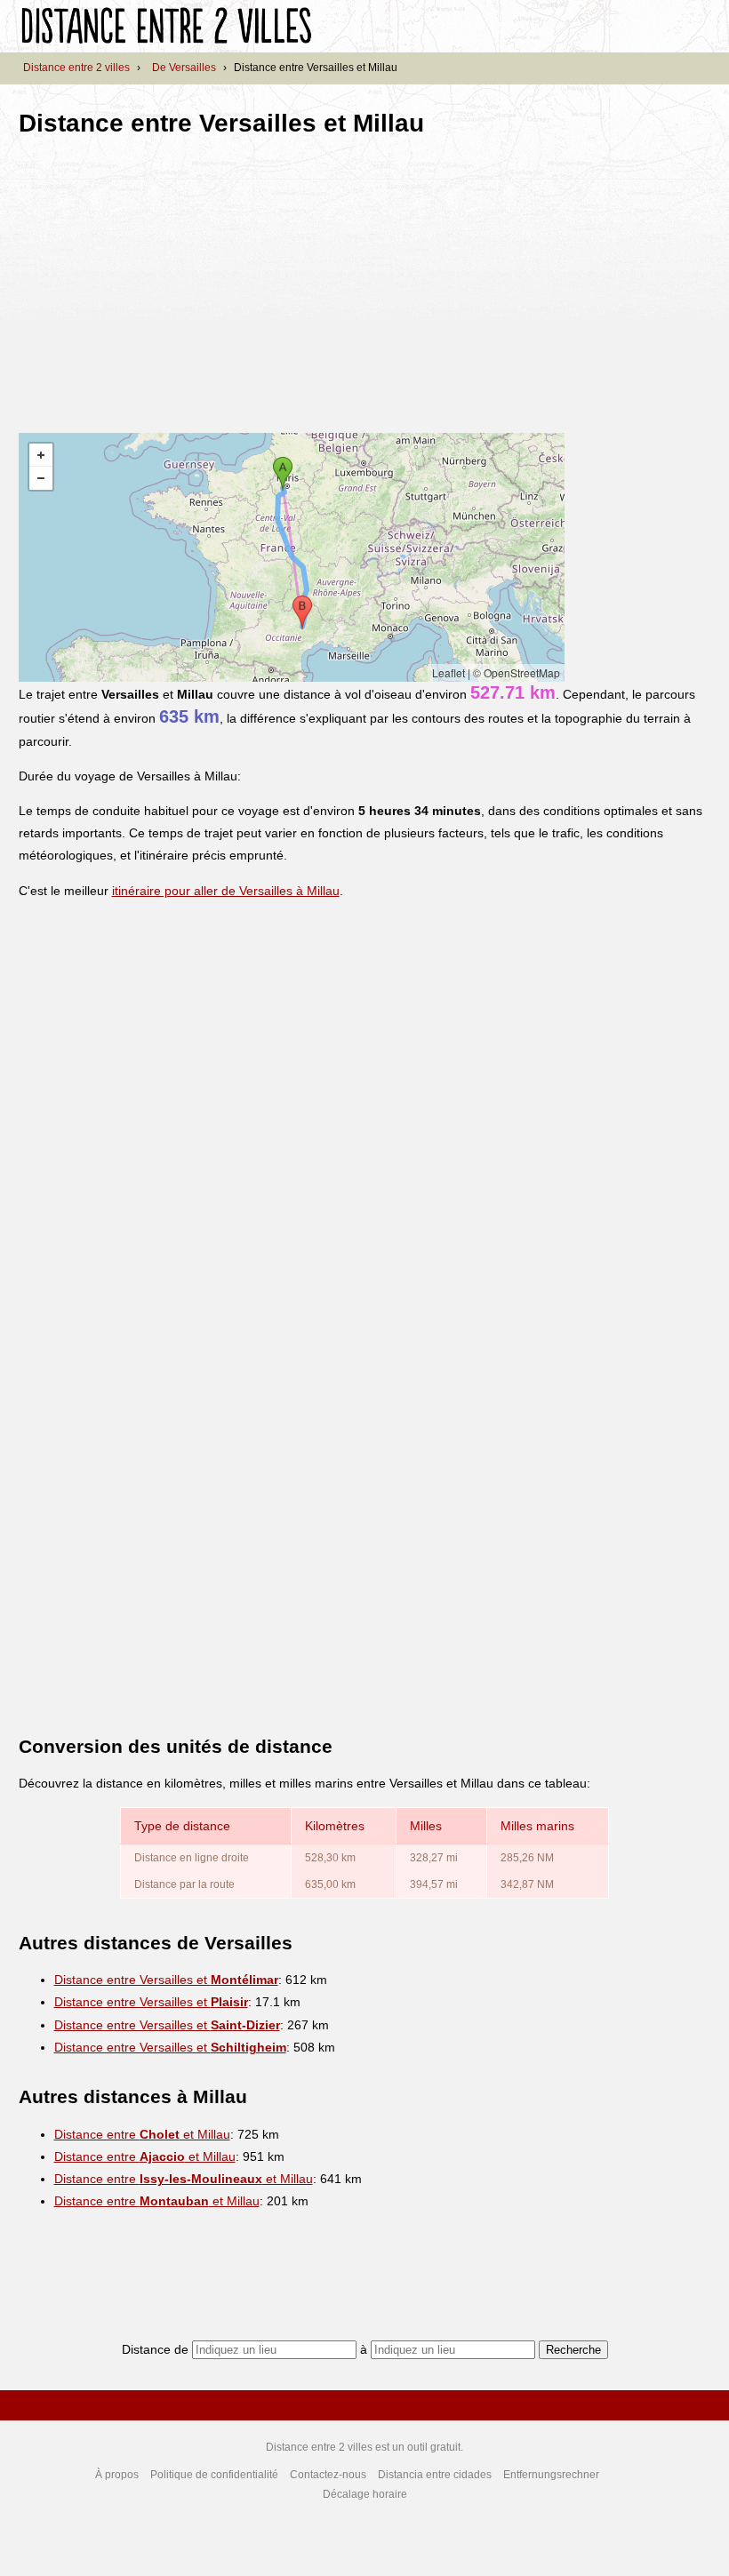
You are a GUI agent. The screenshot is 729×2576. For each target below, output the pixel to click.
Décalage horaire (365, 2494)
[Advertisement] (168, 279)
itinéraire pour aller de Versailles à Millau (226, 891)
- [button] (41, 478)
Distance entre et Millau (142, 2134)
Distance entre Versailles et (166, 1980)
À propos (117, 2475)
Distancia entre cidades (435, 2475)
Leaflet (449, 672)
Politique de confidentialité (214, 2475)
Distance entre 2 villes (76, 68)
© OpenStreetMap (517, 672)
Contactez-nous (328, 2475)
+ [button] (41, 455)
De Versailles (184, 68)
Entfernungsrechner (551, 2475)
